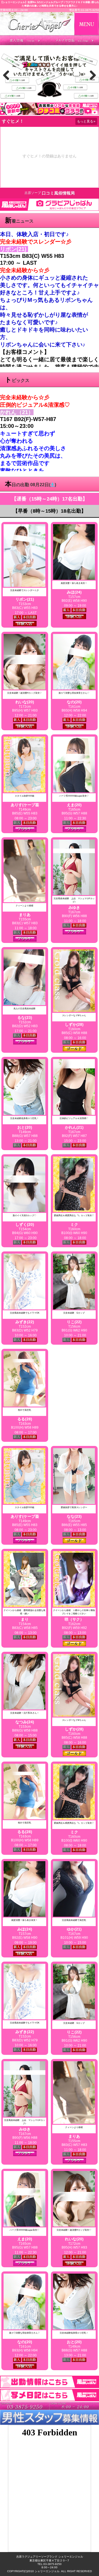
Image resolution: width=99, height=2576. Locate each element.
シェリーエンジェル (47, 2571)
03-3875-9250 (53, 2564)
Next (91, 75)
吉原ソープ (33, 193)
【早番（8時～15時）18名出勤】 (50, 511)
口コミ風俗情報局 (58, 193)
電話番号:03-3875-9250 (84, 10)
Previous (8, 75)
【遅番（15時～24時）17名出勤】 (50, 499)
